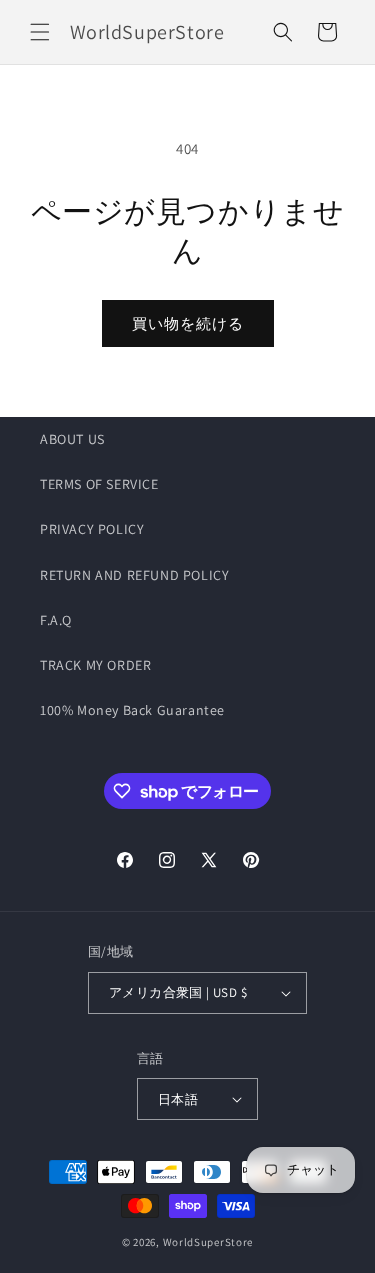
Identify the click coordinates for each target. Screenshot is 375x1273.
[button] (40, 32)
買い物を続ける (188, 323)
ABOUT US (72, 439)
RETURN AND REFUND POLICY (134, 575)
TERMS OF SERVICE (99, 484)
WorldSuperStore (208, 1242)
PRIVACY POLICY (92, 529)
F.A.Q (56, 620)
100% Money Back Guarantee (132, 710)
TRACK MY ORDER (95, 665)
